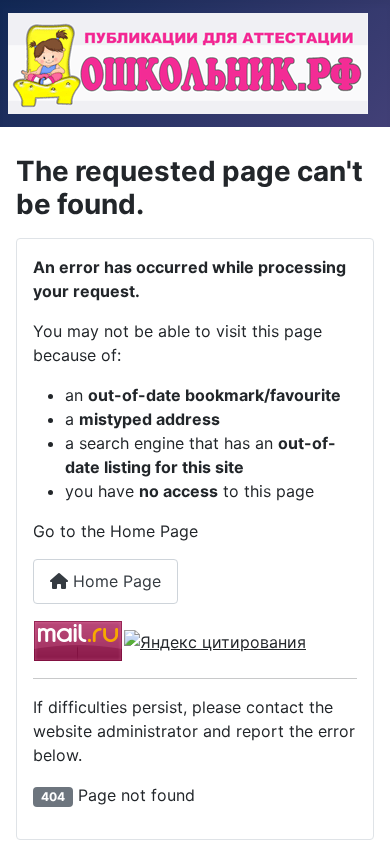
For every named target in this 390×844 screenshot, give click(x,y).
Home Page (114, 581)
